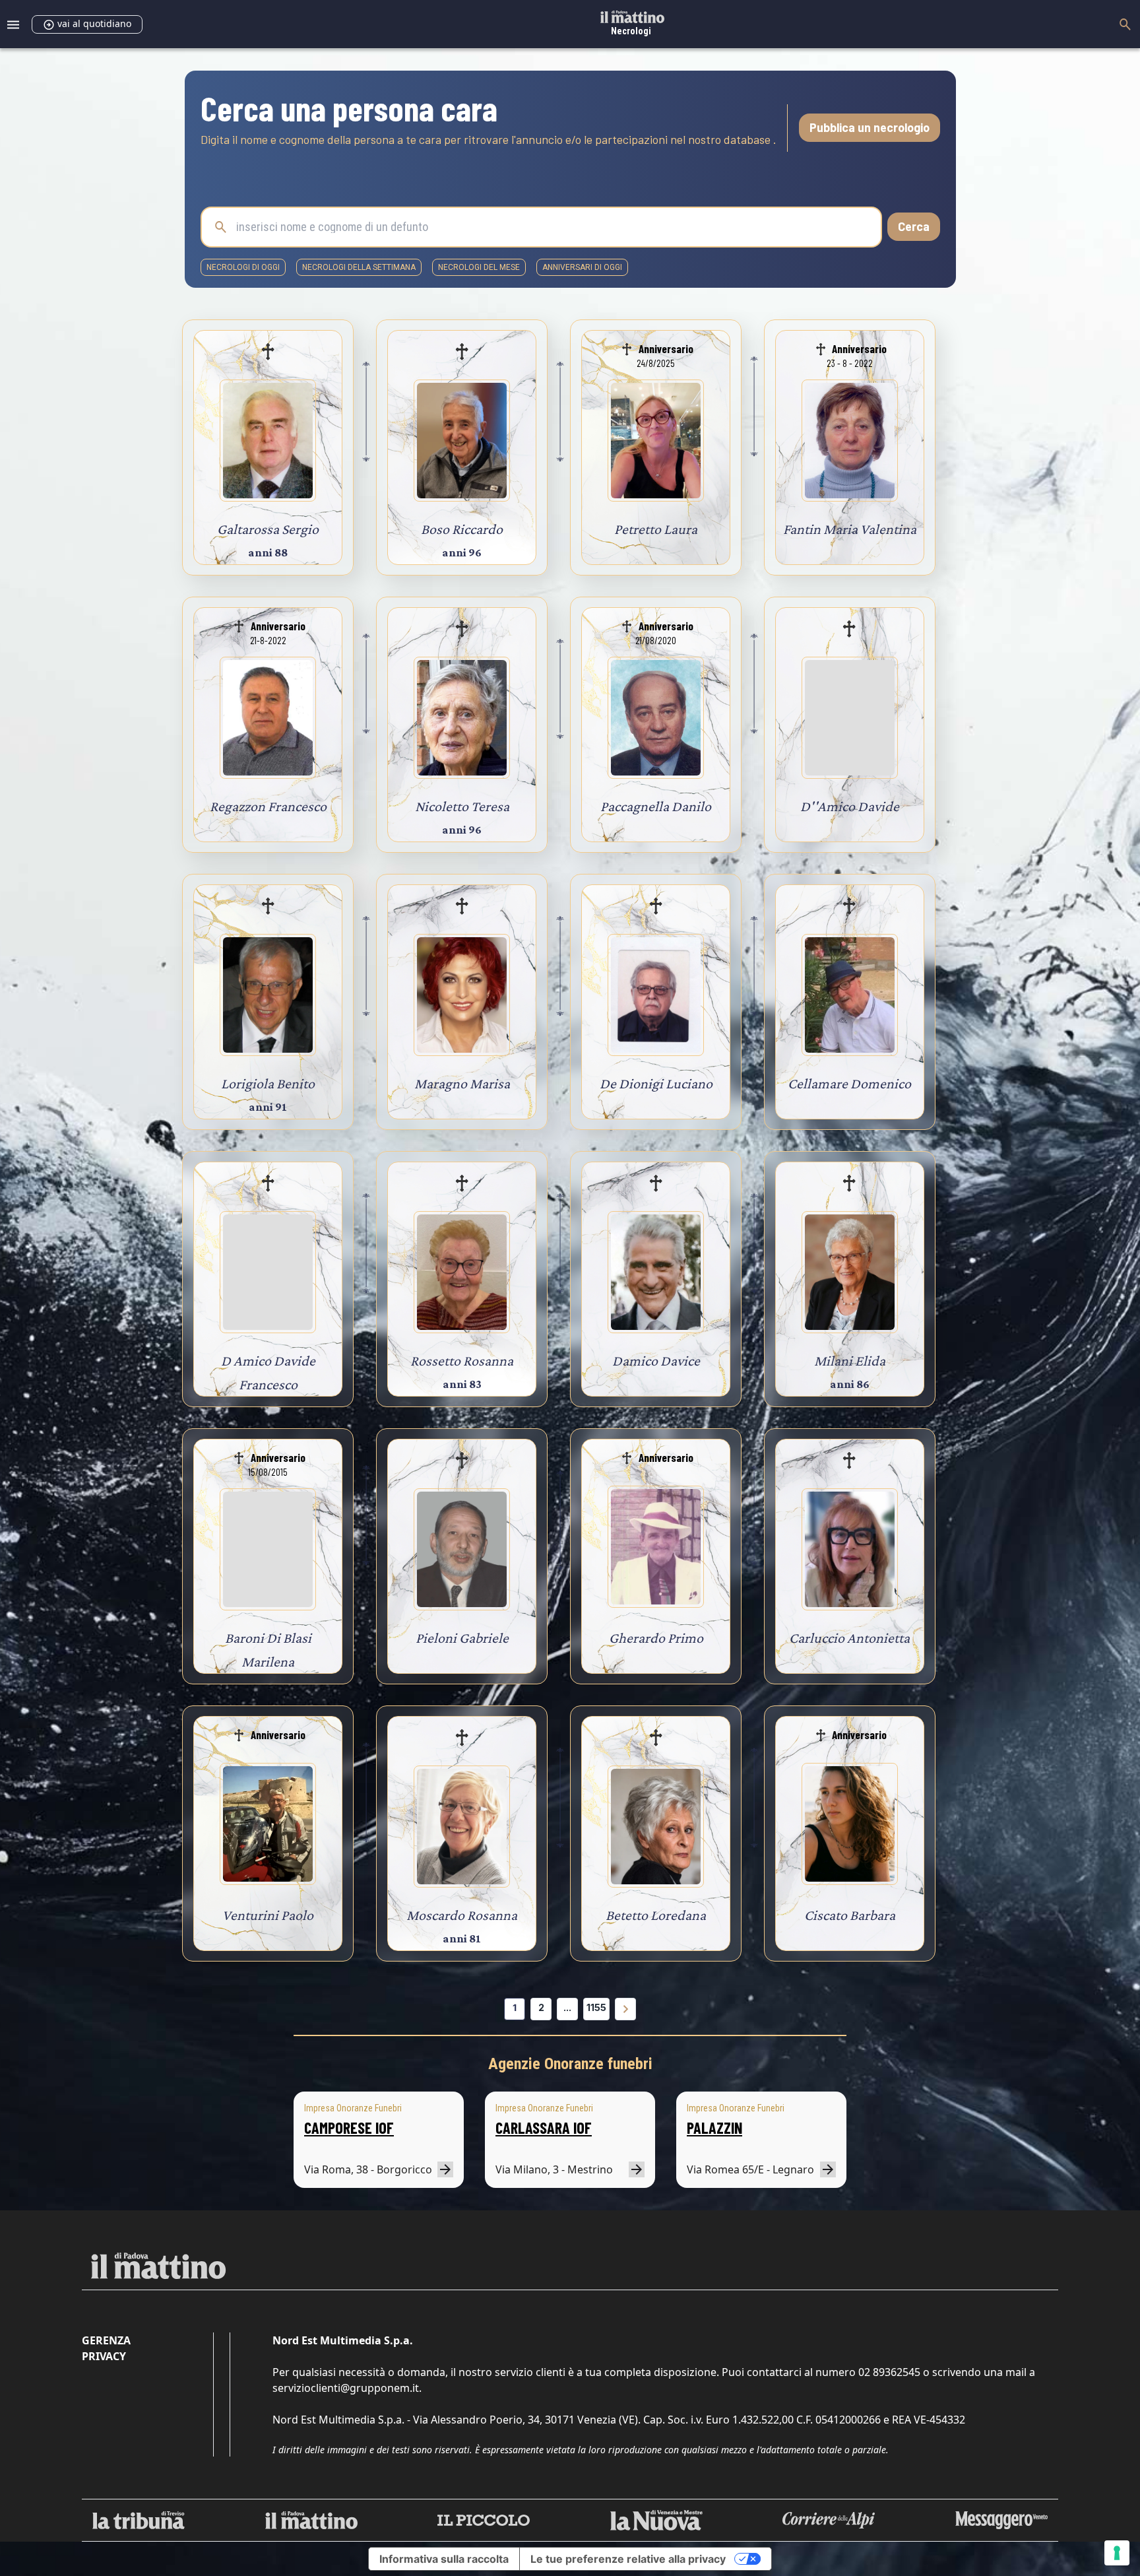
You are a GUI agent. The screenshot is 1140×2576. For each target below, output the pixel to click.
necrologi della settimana (359, 267)
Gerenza (106, 2340)
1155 (596, 2007)
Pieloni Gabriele (462, 1638)
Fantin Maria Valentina (850, 529)
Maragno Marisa (462, 1083)
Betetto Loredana (656, 1915)
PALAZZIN (714, 2128)
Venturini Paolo (268, 1915)
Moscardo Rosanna (462, 1915)
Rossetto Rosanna (462, 1361)
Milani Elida (850, 1361)
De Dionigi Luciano (656, 1083)
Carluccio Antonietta (849, 1638)
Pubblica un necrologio (870, 127)
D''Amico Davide (850, 806)
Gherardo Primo (656, 1638)
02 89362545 (889, 2372)
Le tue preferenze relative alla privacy (628, 2559)
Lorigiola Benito (268, 1083)
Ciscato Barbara (850, 1915)
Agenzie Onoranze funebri (570, 2064)
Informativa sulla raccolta (444, 2559)
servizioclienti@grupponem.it (346, 2388)
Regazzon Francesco (268, 806)
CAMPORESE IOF (349, 2128)
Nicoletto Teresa (462, 806)
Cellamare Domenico (849, 1083)
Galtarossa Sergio (268, 529)
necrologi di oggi (243, 267)
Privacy (104, 2356)
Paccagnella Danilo (656, 806)
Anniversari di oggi (582, 267)
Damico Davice (656, 1361)
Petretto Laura (656, 529)
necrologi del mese (479, 267)
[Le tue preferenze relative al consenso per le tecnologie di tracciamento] (1117, 2553)
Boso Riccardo (462, 529)
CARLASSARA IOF (544, 2128)
